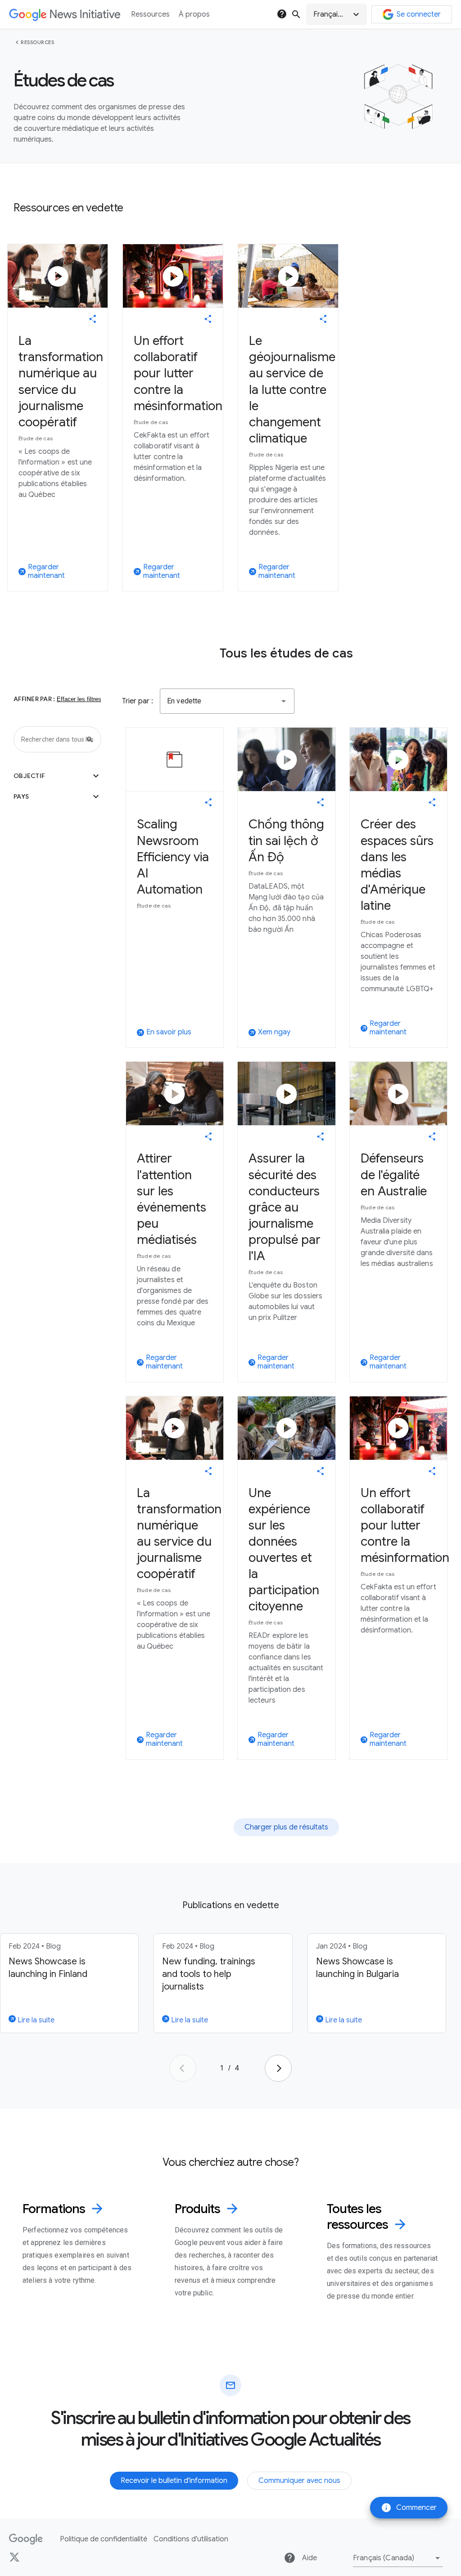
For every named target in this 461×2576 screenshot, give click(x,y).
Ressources (37, 42)
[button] (337, 14)
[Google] (26, 2539)
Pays (57, 796)
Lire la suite (35, 2020)
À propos (194, 14)
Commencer (409, 2508)
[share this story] (93, 319)
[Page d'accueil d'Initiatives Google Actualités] (65, 15)
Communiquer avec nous (299, 2481)
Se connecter (419, 14)
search (296, 14)
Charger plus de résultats (286, 1827)
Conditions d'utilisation (191, 2539)
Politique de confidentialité (104, 2539)
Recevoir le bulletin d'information (174, 2481)
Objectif (57, 776)
